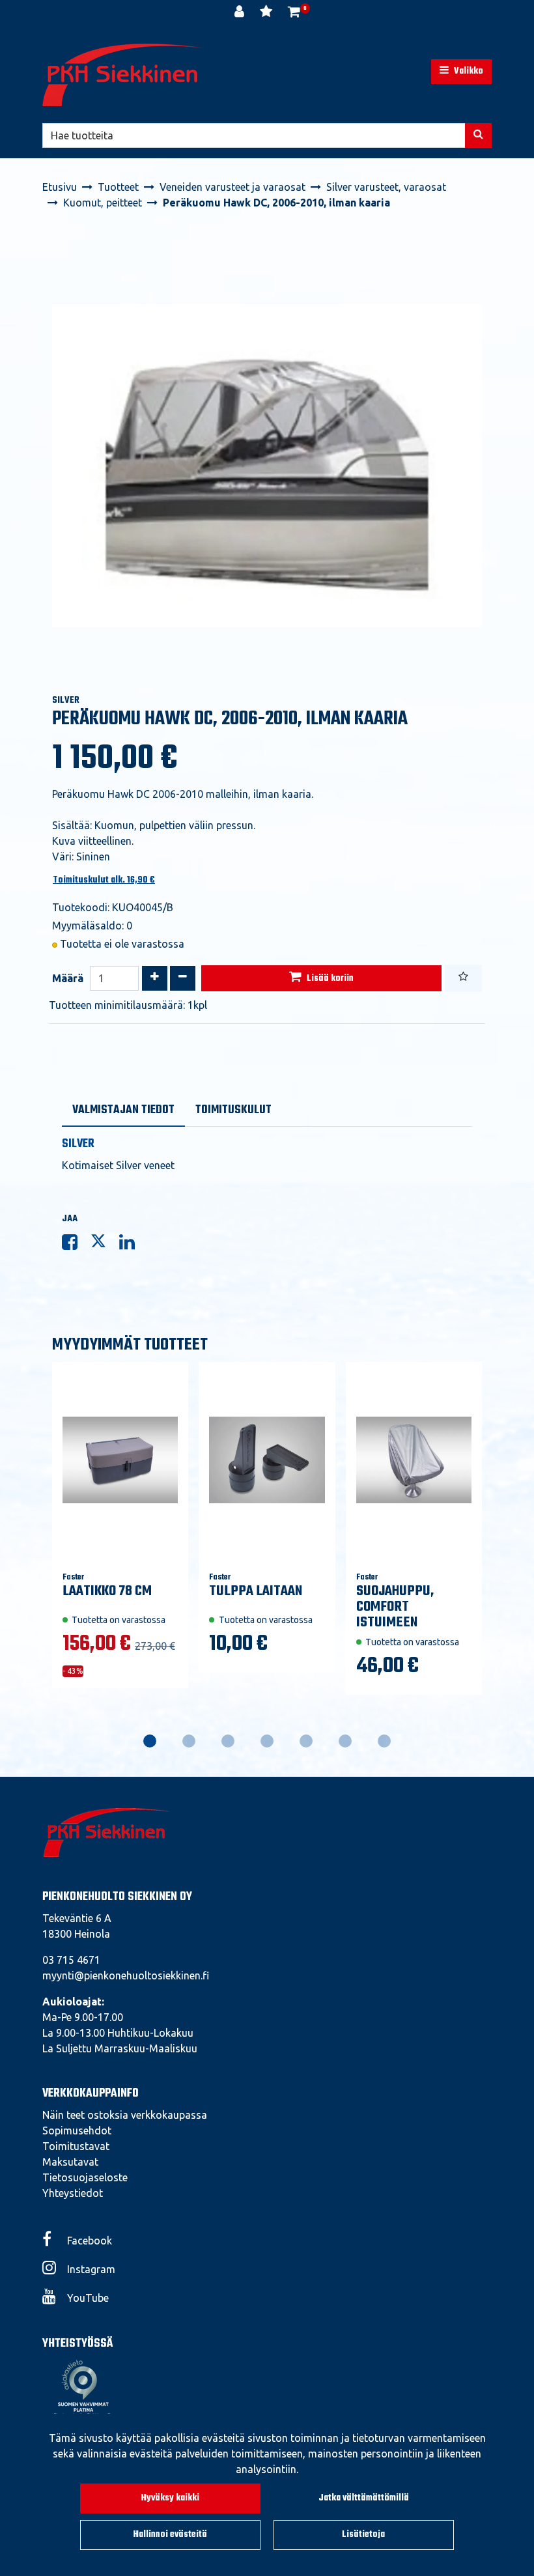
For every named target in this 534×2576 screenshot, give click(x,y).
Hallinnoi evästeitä (170, 2535)
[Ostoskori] (294, 13)
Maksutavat (70, 2162)
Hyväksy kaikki (170, 2498)
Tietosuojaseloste (85, 2177)
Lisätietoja (363, 2535)
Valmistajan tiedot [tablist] (123, 1110)
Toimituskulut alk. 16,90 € (104, 880)
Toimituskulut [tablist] (233, 1110)
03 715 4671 (71, 1960)
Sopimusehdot (77, 2130)
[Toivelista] (267, 13)
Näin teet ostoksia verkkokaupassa (125, 2115)
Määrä (68, 978)
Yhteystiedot (73, 2193)
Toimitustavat (76, 2146)
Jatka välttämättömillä (364, 2498)
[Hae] (478, 135)
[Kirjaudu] (241, 13)
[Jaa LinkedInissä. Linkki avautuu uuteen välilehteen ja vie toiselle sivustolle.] (132, 1245)
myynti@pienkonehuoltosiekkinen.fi (126, 1975)
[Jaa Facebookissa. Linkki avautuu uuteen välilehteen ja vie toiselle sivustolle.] (76, 1245)
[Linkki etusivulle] (124, 75)
